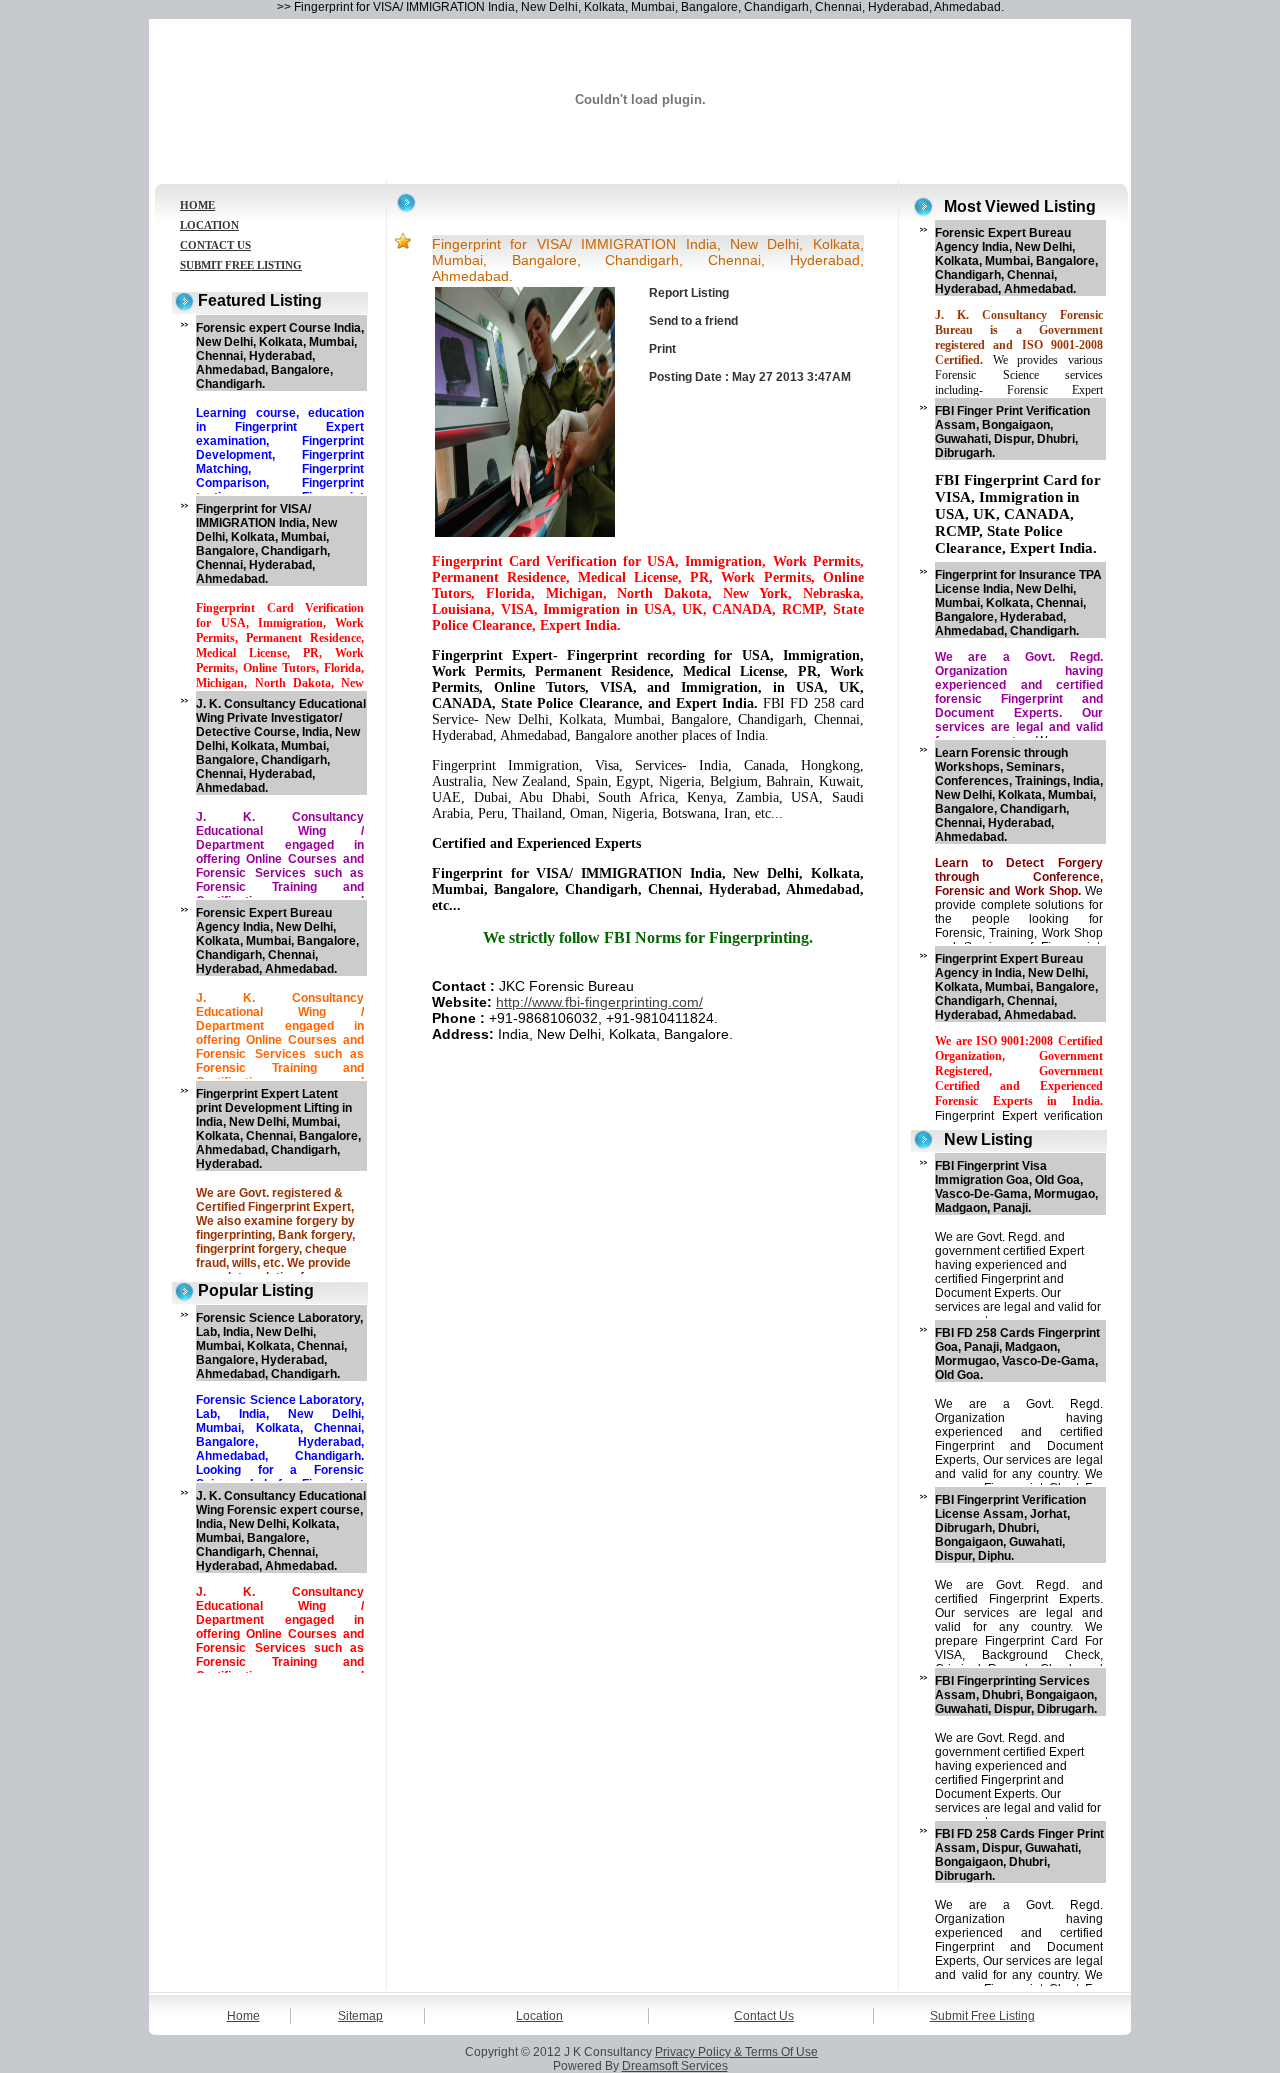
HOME (197, 205)
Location (539, 2016)
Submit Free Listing (982, 2016)
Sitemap (360, 2016)
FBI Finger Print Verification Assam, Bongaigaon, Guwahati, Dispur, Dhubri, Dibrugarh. (1012, 432)
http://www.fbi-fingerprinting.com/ (599, 1002)
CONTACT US (215, 245)
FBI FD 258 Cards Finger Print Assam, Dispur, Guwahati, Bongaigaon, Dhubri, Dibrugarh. (1019, 1855)
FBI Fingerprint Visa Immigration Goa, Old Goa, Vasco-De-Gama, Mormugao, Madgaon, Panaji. (1016, 1187)
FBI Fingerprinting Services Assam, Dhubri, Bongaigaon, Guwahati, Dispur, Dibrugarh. (1016, 1695)
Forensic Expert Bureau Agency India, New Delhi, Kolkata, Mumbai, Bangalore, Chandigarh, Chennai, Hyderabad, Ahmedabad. (277, 941)
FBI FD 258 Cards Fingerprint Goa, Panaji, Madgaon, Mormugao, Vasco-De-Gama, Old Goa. (1017, 1354)
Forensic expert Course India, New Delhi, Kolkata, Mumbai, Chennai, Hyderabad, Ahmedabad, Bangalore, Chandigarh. (280, 356)
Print (662, 349)
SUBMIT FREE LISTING (241, 265)
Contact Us (764, 2016)
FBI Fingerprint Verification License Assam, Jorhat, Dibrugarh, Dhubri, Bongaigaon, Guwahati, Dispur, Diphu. (1010, 1528)
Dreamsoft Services (675, 2066)
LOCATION (209, 225)
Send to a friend (693, 321)
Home (243, 2016)
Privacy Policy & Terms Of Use (736, 2052)
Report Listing (689, 293)
